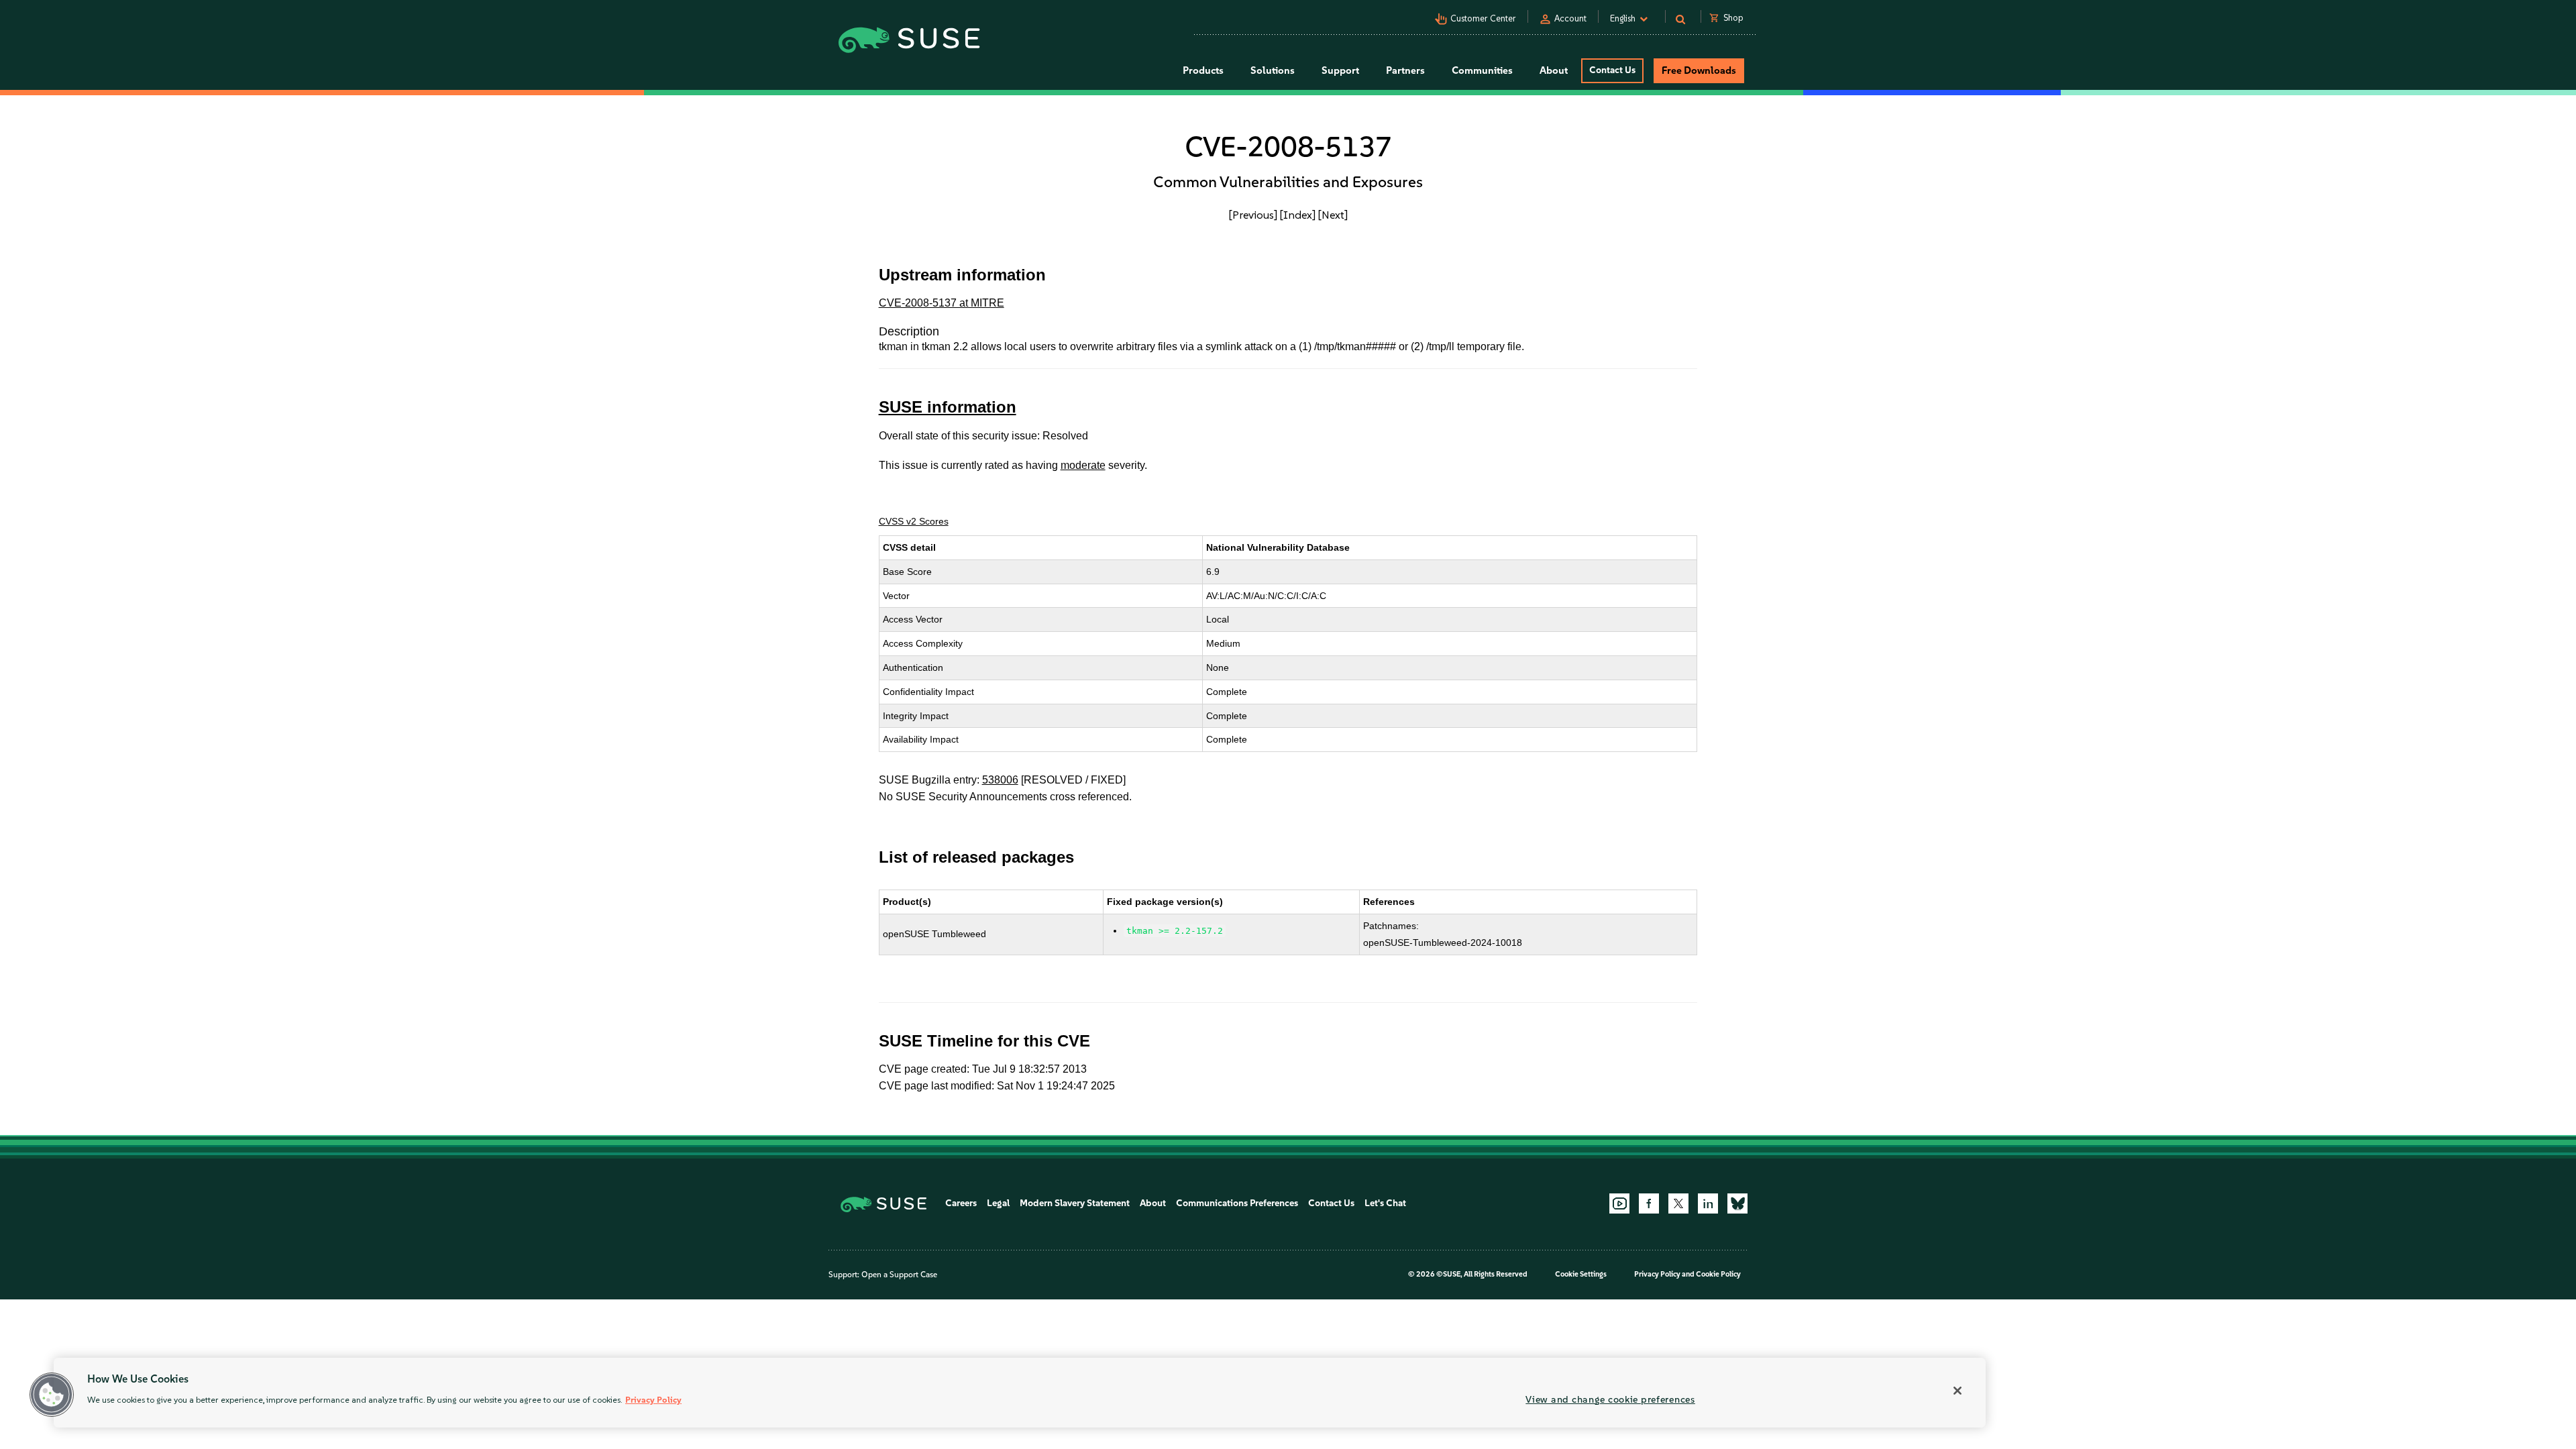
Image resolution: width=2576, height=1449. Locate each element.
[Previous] (1253, 215)
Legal (998, 1203)
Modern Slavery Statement (1075, 1203)
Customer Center (1483, 18)
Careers (961, 1203)
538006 (1000, 780)
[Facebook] (1649, 1203)
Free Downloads (1699, 70)
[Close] (1957, 1391)
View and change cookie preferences (1610, 1399)
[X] (1678, 1203)
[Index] (1298, 215)
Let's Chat (1385, 1203)
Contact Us (1612, 70)
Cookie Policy (1718, 1274)
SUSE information (948, 407)
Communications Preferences (1237, 1203)
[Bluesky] (1737, 1203)
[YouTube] (1619, 1203)
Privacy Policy (1657, 1274)
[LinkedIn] (1708, 1203)
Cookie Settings (1581, 1274)
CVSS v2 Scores (914, 521)
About (1153, 1203)
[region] (1020, 1393)
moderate (1083, 465)
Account (1570, 18)
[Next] (1333, 215)
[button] (52, 1395)
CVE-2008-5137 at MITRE (942, 303)
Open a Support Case (899, 1275)
